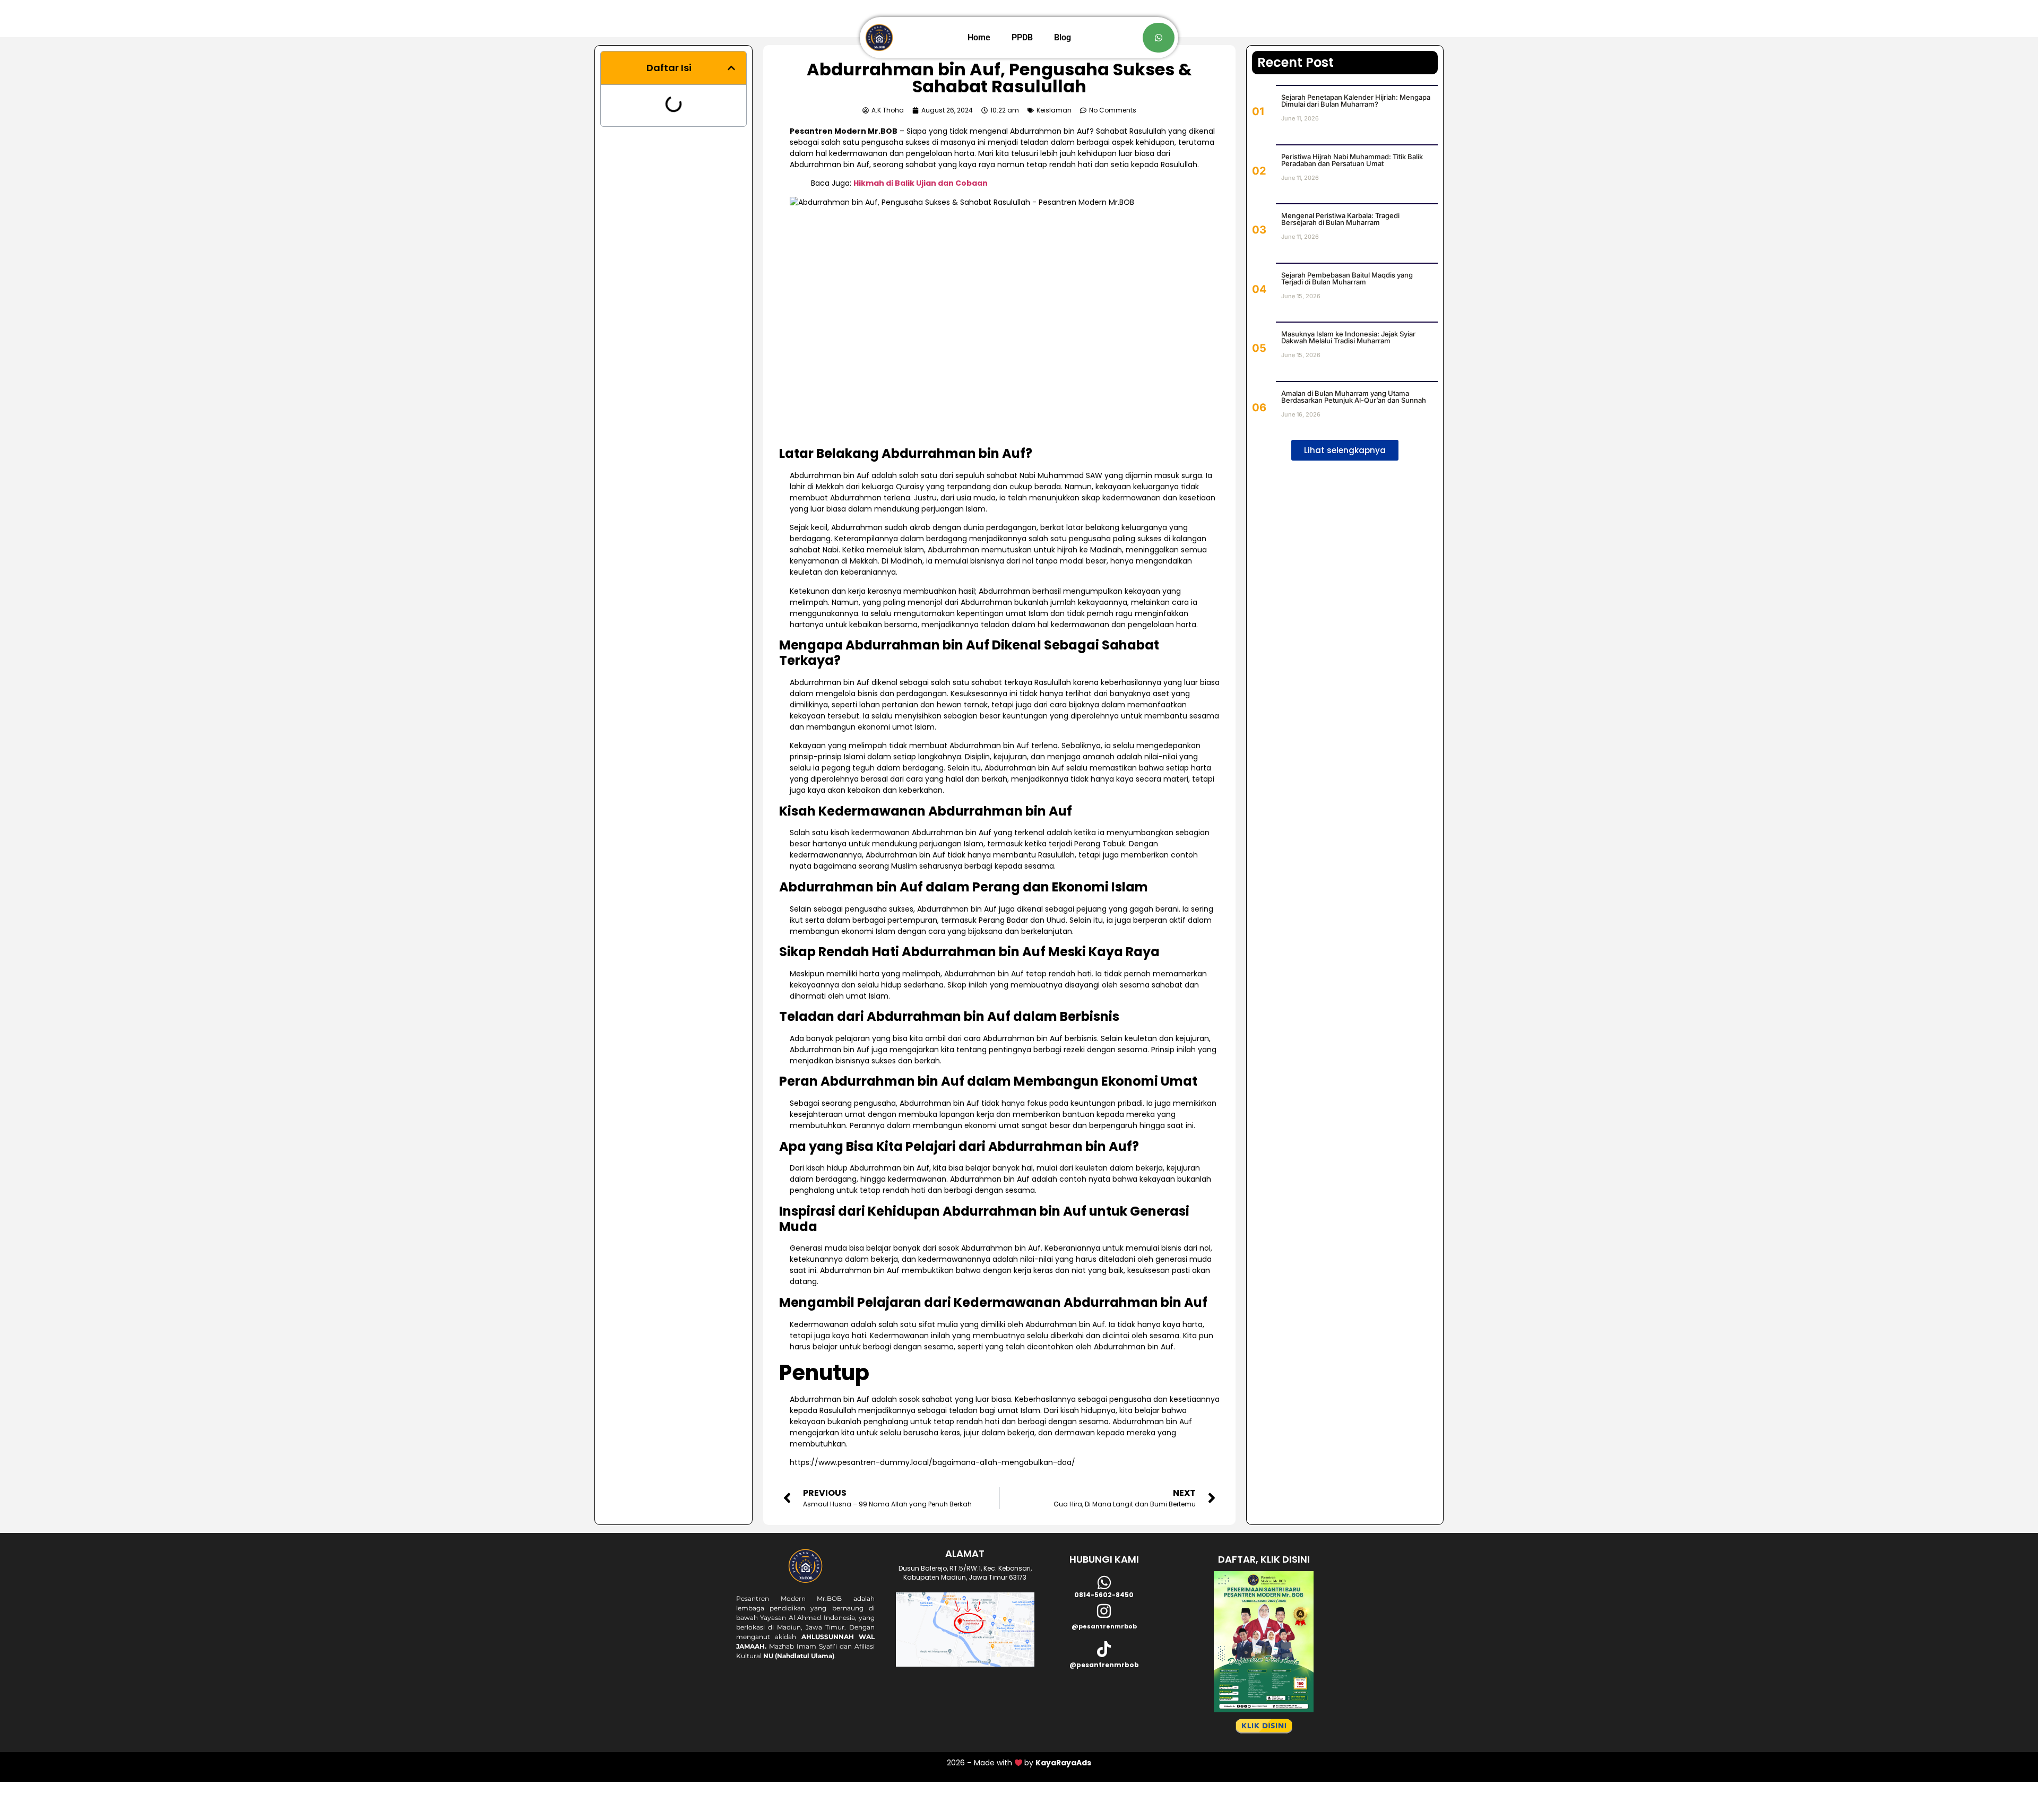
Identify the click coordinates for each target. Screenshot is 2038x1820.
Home (979, 37)
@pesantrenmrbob (1104, 1626)
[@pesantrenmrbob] (1104, 1611)
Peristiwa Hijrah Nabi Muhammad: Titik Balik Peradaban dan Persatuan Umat (1352, 160)
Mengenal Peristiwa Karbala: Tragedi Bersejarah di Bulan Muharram (1340, 219)
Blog (1063, 37)
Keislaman (1054, 110)
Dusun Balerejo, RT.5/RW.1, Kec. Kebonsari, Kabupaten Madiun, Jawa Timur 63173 (965, 1573)
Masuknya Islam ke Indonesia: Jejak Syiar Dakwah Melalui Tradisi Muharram (1348, 337)
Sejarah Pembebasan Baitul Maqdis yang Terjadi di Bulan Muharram (1347, 278)
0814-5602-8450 (1104, 1595)
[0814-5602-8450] (1104, 1583)
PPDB (1022, 37)
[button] (731, 68)
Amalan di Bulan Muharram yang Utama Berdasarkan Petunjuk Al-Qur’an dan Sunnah (1354, 397)
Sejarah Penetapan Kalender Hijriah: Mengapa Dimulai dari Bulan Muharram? (1356, 101)
